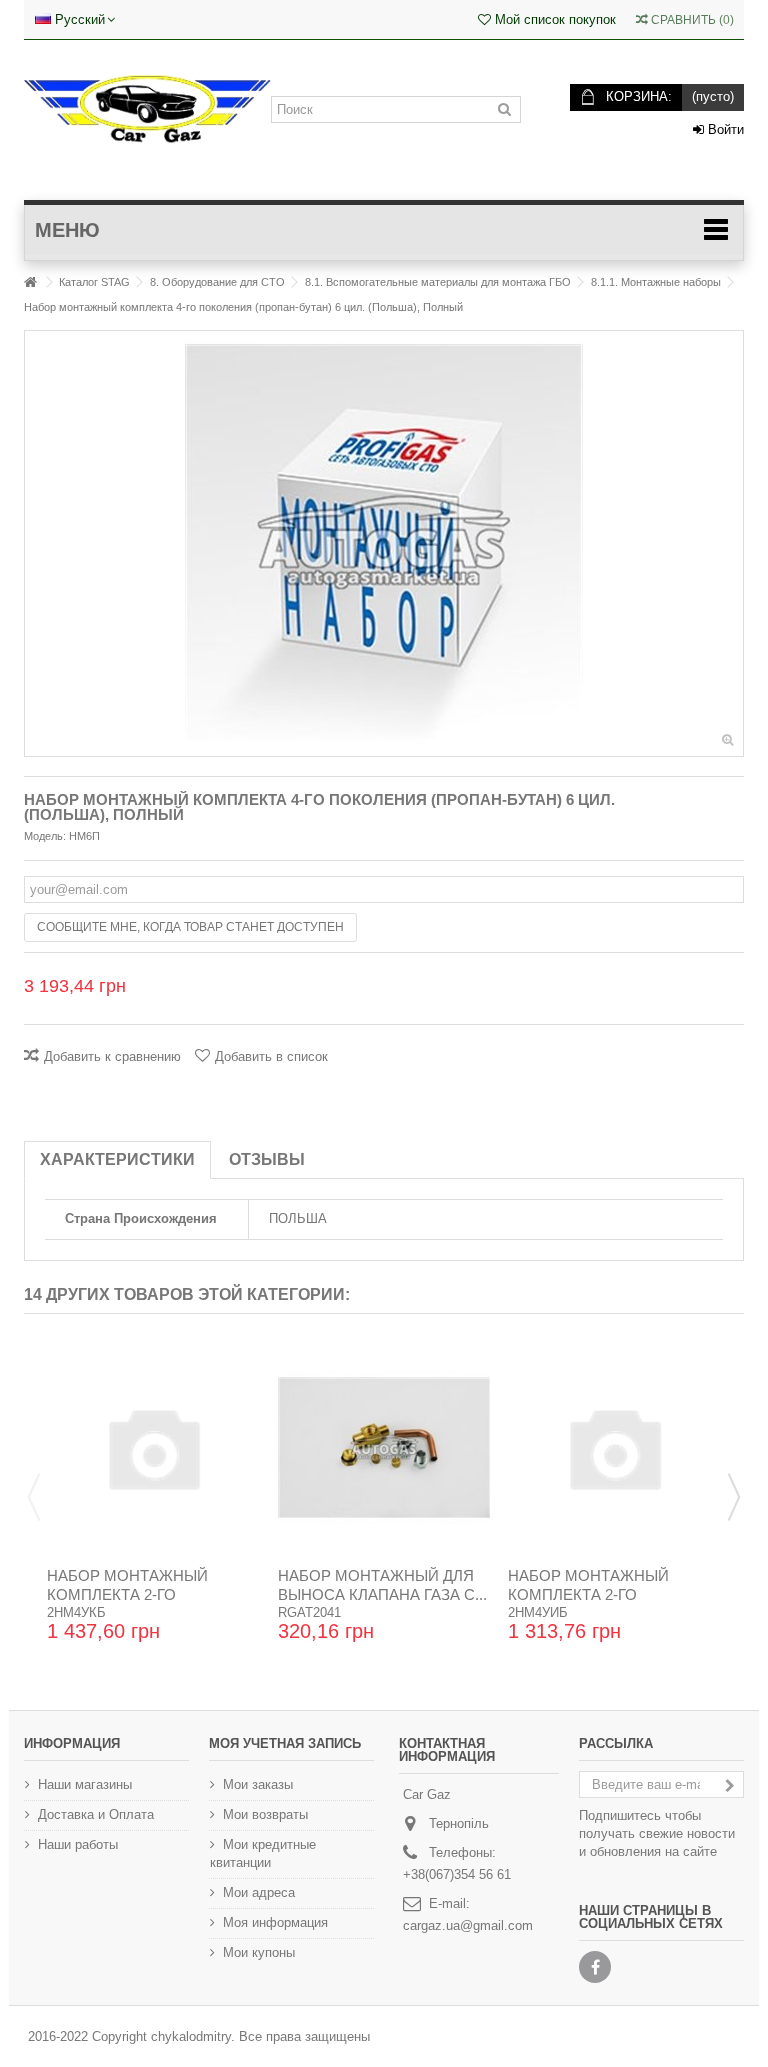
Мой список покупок (553, 19)
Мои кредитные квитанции (263, 1853)
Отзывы (267, 1159)
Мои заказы (258, 1784)
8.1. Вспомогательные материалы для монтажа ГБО (438, 282)
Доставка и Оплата (96, 1814)
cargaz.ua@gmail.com (468, 1925)
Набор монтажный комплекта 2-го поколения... (127, 1594)
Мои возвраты (265, 1814)
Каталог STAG (94, 282)
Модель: (45, 836)
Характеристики (117, 1159)
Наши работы (78, 1844)
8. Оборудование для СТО (217, 282)
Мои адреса (259, 1892)
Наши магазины (85, 1784)
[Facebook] (595, 1967)
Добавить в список (271, 1056)
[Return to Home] (30, 282)
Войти (724, 129)
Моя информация (275, 1922)
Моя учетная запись (285, 1743)
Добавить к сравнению (112, 1056)
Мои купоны (259, 1952)
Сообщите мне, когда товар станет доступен (190, 927)
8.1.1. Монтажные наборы (656, 282)
